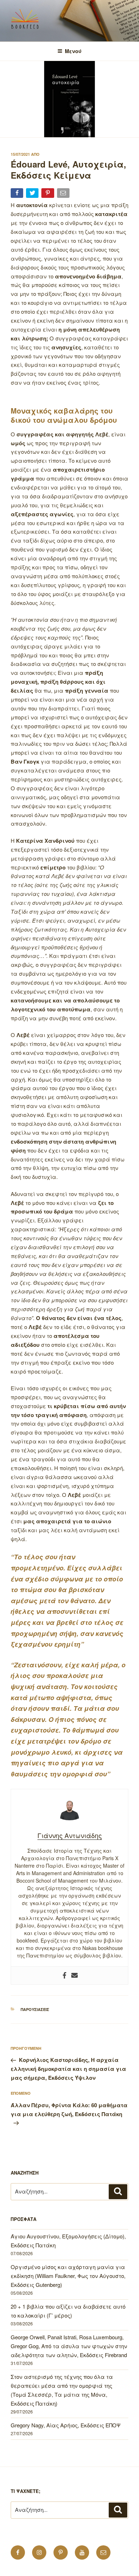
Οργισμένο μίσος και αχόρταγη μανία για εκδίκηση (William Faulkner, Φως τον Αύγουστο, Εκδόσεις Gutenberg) (68, 2276)
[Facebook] (65, 1975)
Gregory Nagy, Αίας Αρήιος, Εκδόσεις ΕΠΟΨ (66, 2425)
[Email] (64, 194)
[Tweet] (33, 194)
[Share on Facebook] (18, 194)
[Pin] (48, 194)
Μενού (73, 51)
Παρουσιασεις (35, 2009)
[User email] (74, 1975)
